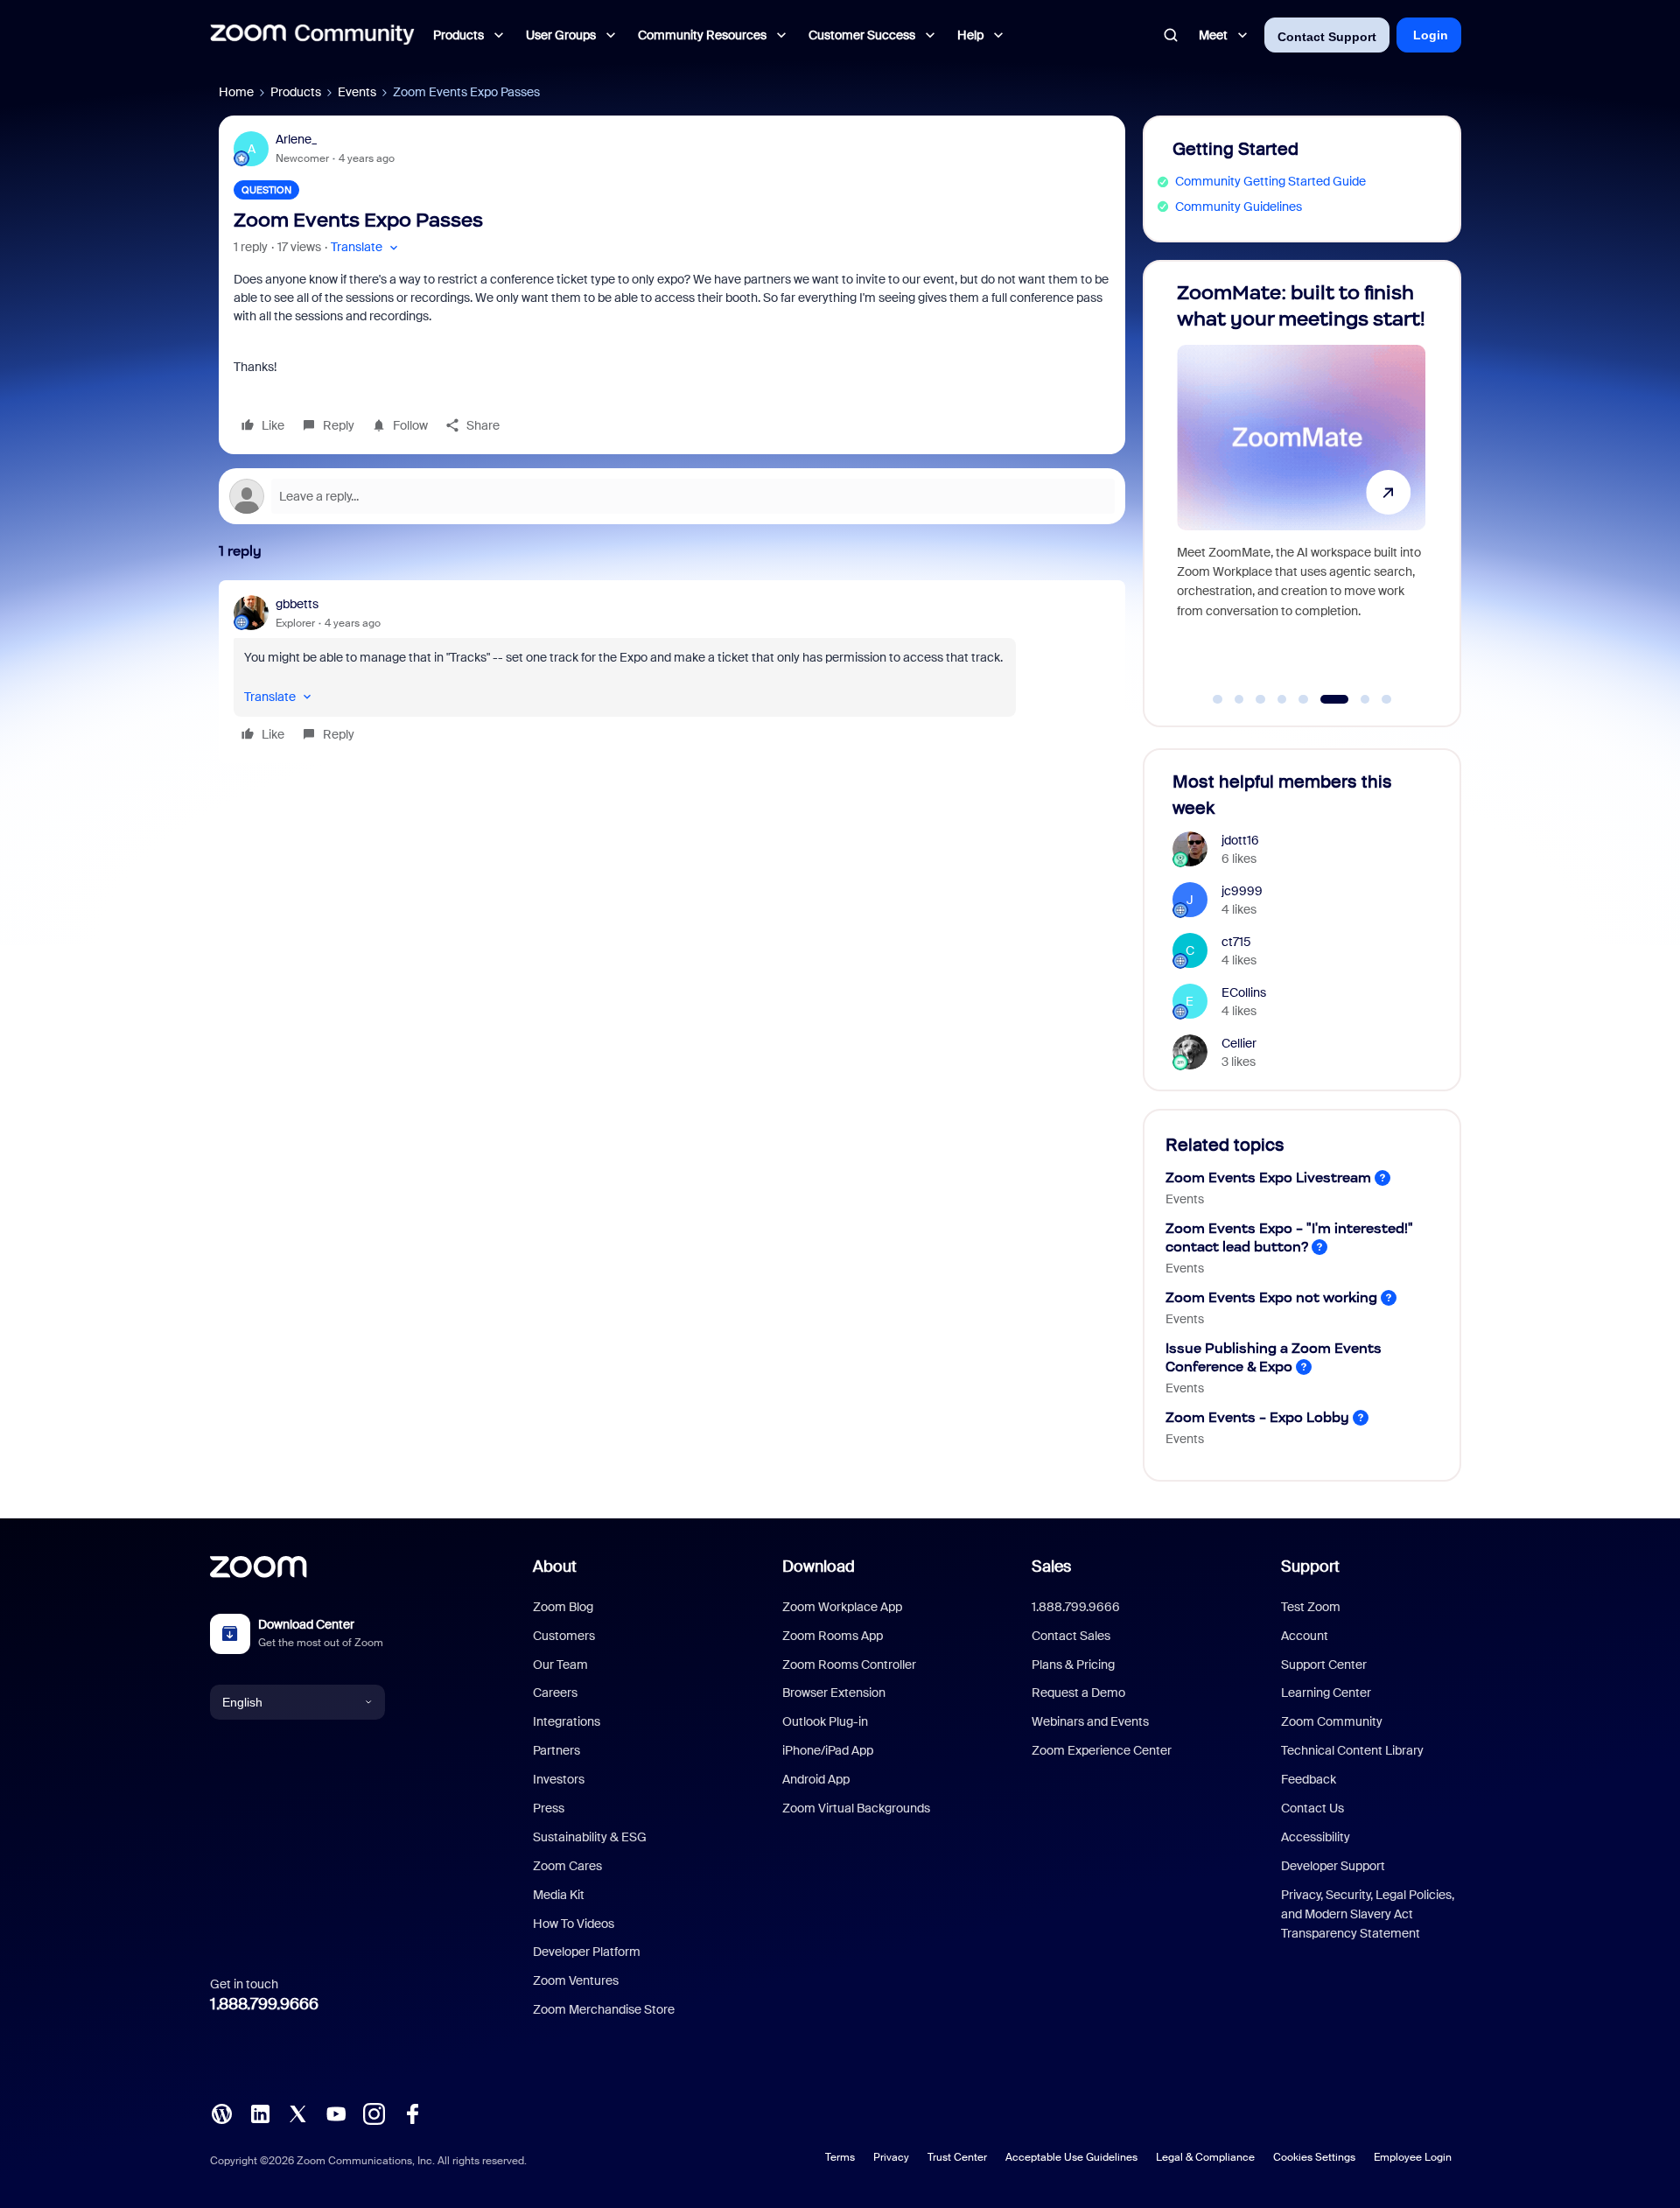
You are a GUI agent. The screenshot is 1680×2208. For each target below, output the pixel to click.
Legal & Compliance (1205, 2157)
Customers (564, 1636)
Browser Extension (834, 1693)
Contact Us (1312, 1808)
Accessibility (1316, 1837)
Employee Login (1413, 2157)
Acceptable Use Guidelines (1071, 2157)
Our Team (560, 1665)
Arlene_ (296, 139)
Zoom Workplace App (842, 1607)
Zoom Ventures (576, 1980)
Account (1305, 1636)
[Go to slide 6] (1325, 699)
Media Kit (559, 1895)
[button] (366, 247)
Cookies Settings (1314, 2157)
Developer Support (1333, 1866)
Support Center (1324, 1665)
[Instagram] (374, 2113)
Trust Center (957, 2157)
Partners (556, 1750)
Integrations (567, 1721)
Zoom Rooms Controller (849, 1665)
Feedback (1309, 1779)
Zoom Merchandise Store (604, 2009)
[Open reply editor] (672, 496)
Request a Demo (1078, 1693)
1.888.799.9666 (264, 2004)
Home (236, 92)
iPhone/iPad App (828, 1750)
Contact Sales (1071, 1636)
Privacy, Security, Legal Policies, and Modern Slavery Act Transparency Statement (1368, 1914)
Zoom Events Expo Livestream (1268, 1178)
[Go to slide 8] (1387, 699)
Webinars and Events (1090, 1721)
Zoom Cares (567, 1866)
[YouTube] (336, 2113)
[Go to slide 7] (1356, 699)
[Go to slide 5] (1304, 699)
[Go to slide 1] (1218, 699)
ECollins (1244, 992)
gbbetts (297, 604)
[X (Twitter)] (297, 2113)
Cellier (1239, 1043)
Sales (1051, 1567)
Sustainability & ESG (590, 1837)
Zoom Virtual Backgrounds (856, 1808)
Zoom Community (1332, 1721)
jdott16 (1240, 840)
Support (1310, 1567)
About (555, 1567)
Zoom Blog (563, 1607)
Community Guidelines (1239, 207)
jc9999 (1242, 891)
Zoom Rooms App (833, 1636)
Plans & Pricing (1073, 1665)
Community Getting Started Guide (1270, 181)
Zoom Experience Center (1102, 1750)
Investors (559, 1779)
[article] (672, 672)
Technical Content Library (1352, 1750)
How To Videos (574, 1924)
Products (296, 92)
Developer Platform (587, 1952)
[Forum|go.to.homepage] (312, 35)
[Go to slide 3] (1261, 699)
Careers (555, 1693)
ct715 (1236, 942)
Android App (816, 1779)
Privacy (891, 2157)
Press (549, 1808)
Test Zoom (1311, 1607)
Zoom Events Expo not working (1271, 1297)
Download (819, 1567)
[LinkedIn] (260, 2113)
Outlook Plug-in (825, 1721)
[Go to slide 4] (1282, 699)
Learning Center (1326, 1693)
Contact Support (1327, 37)
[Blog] (221, 2113)
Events (357, 92)
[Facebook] (412, 2113)
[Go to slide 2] (1239, 699)
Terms (840, 2157)
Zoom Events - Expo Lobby (1257, 1417)
